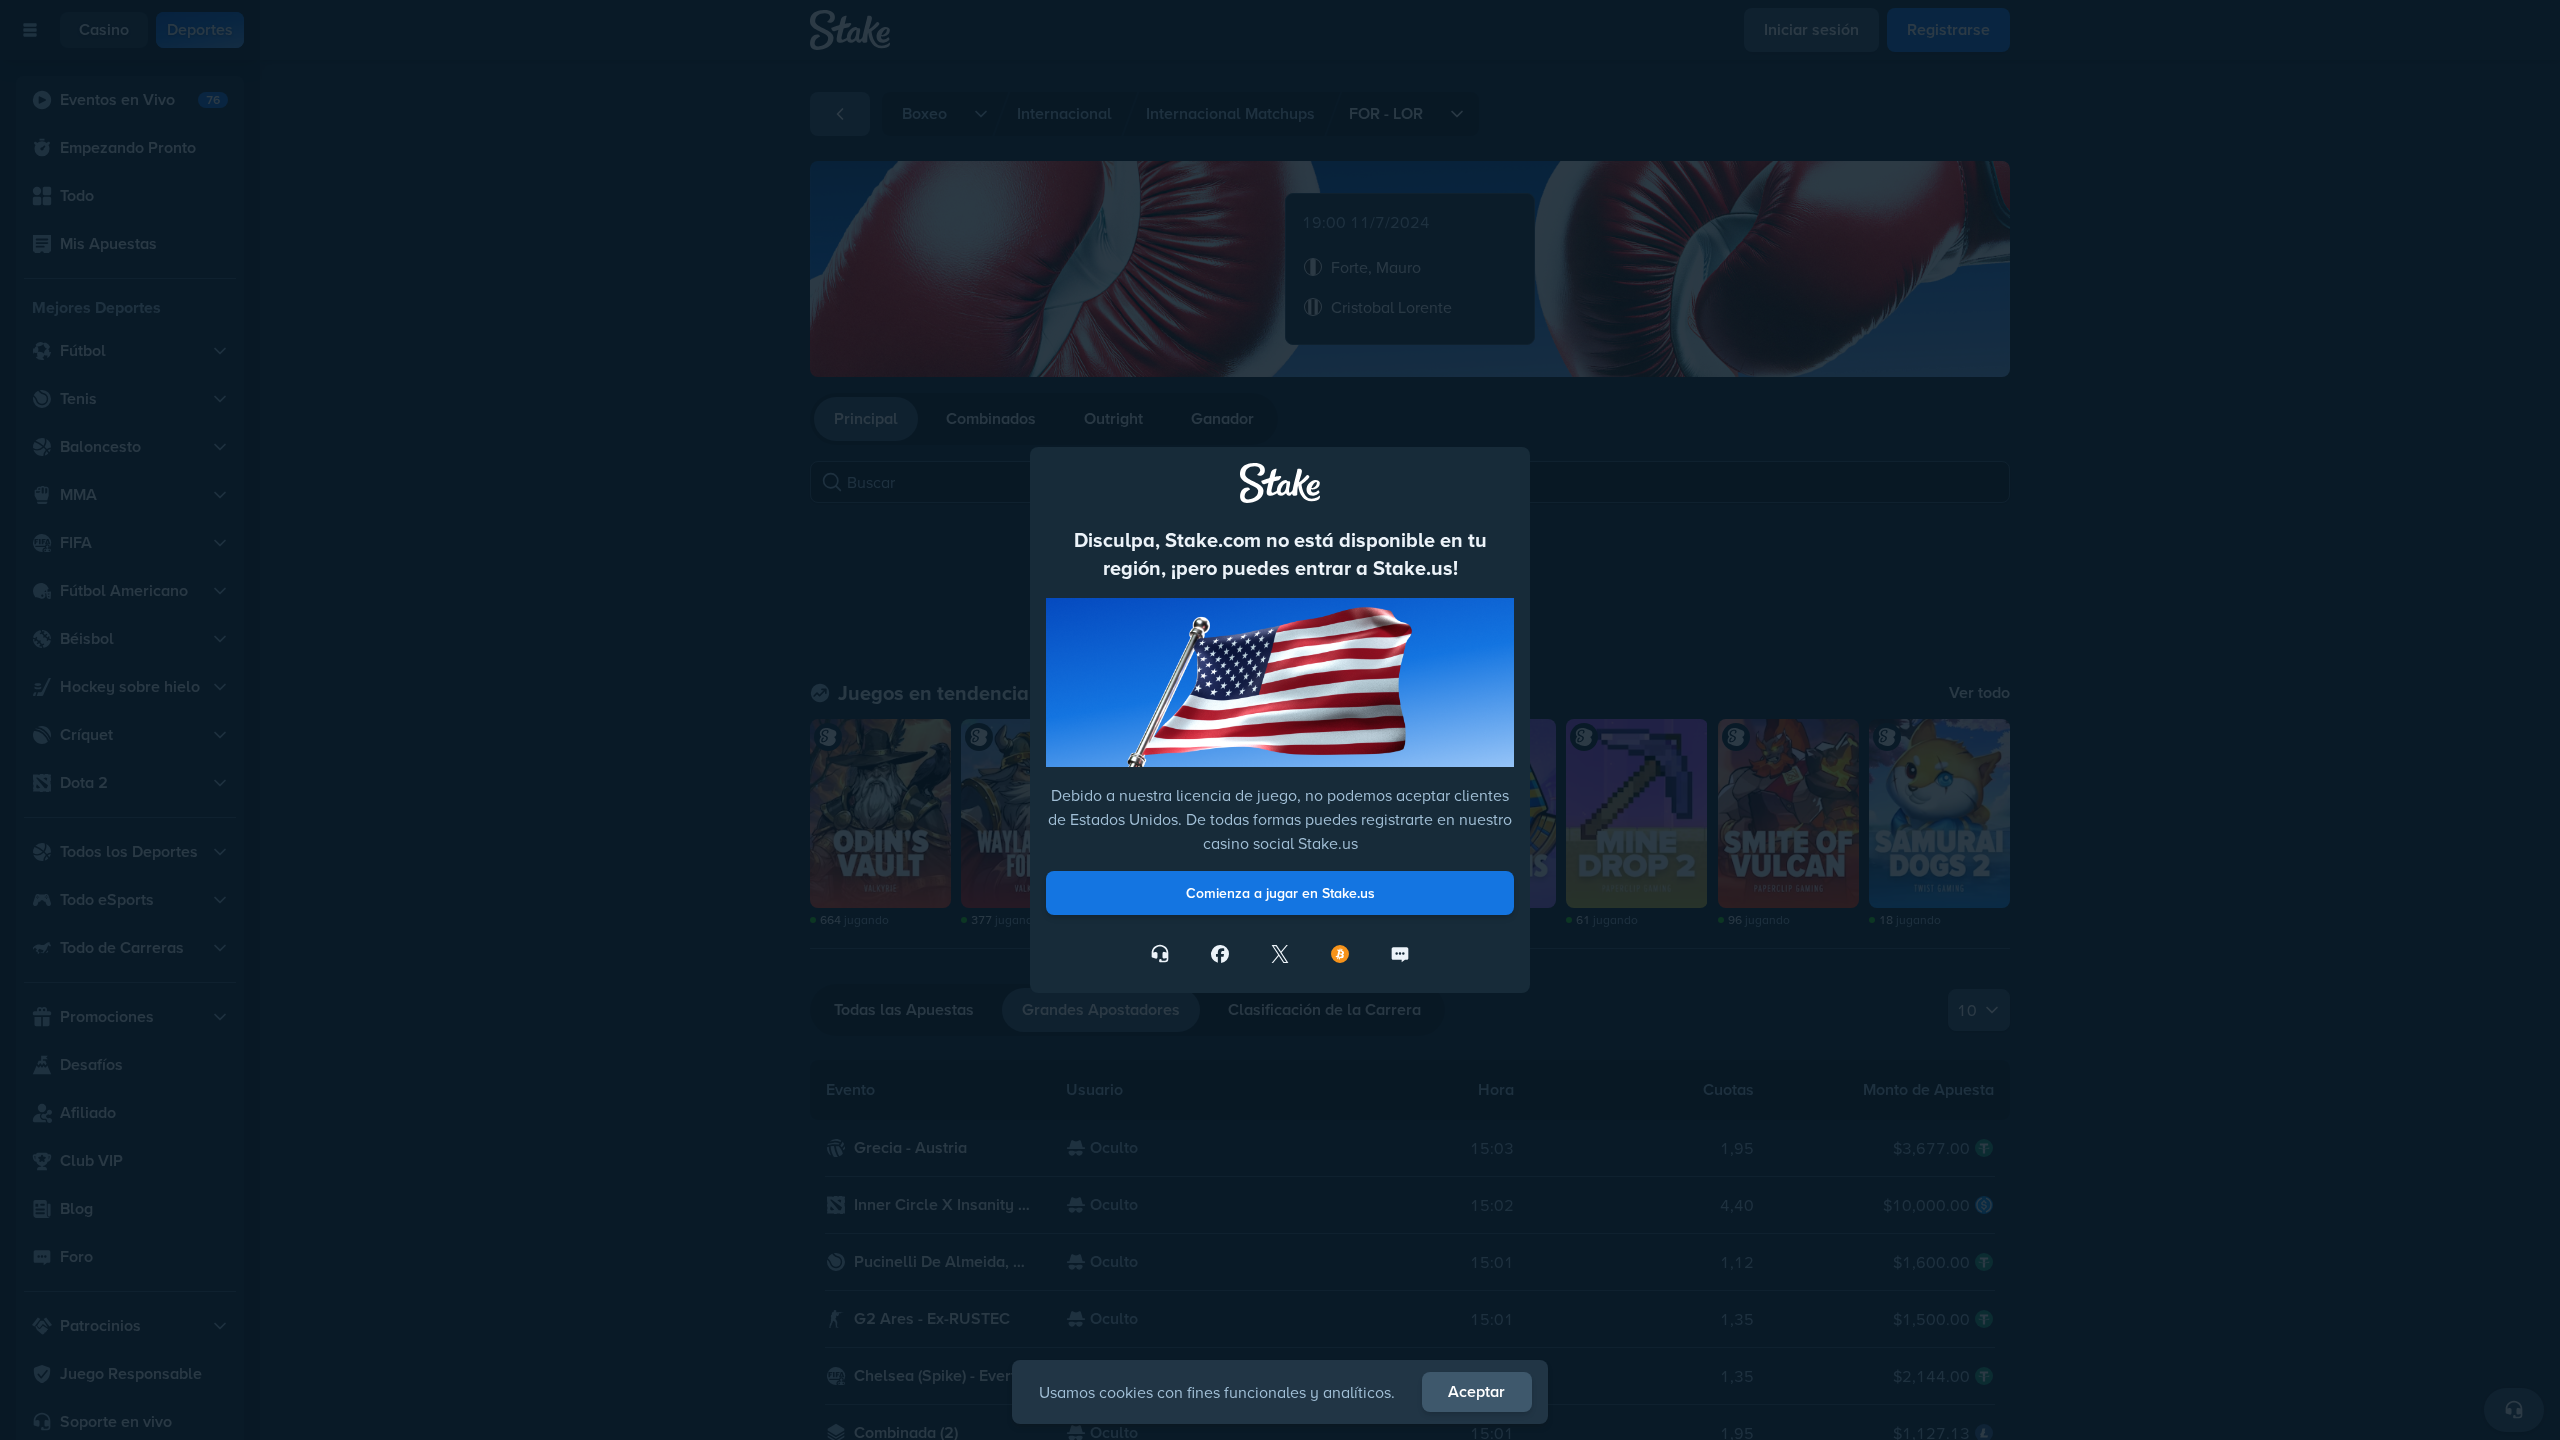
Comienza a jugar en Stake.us (1280, 893)
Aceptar (1476, 1391)
